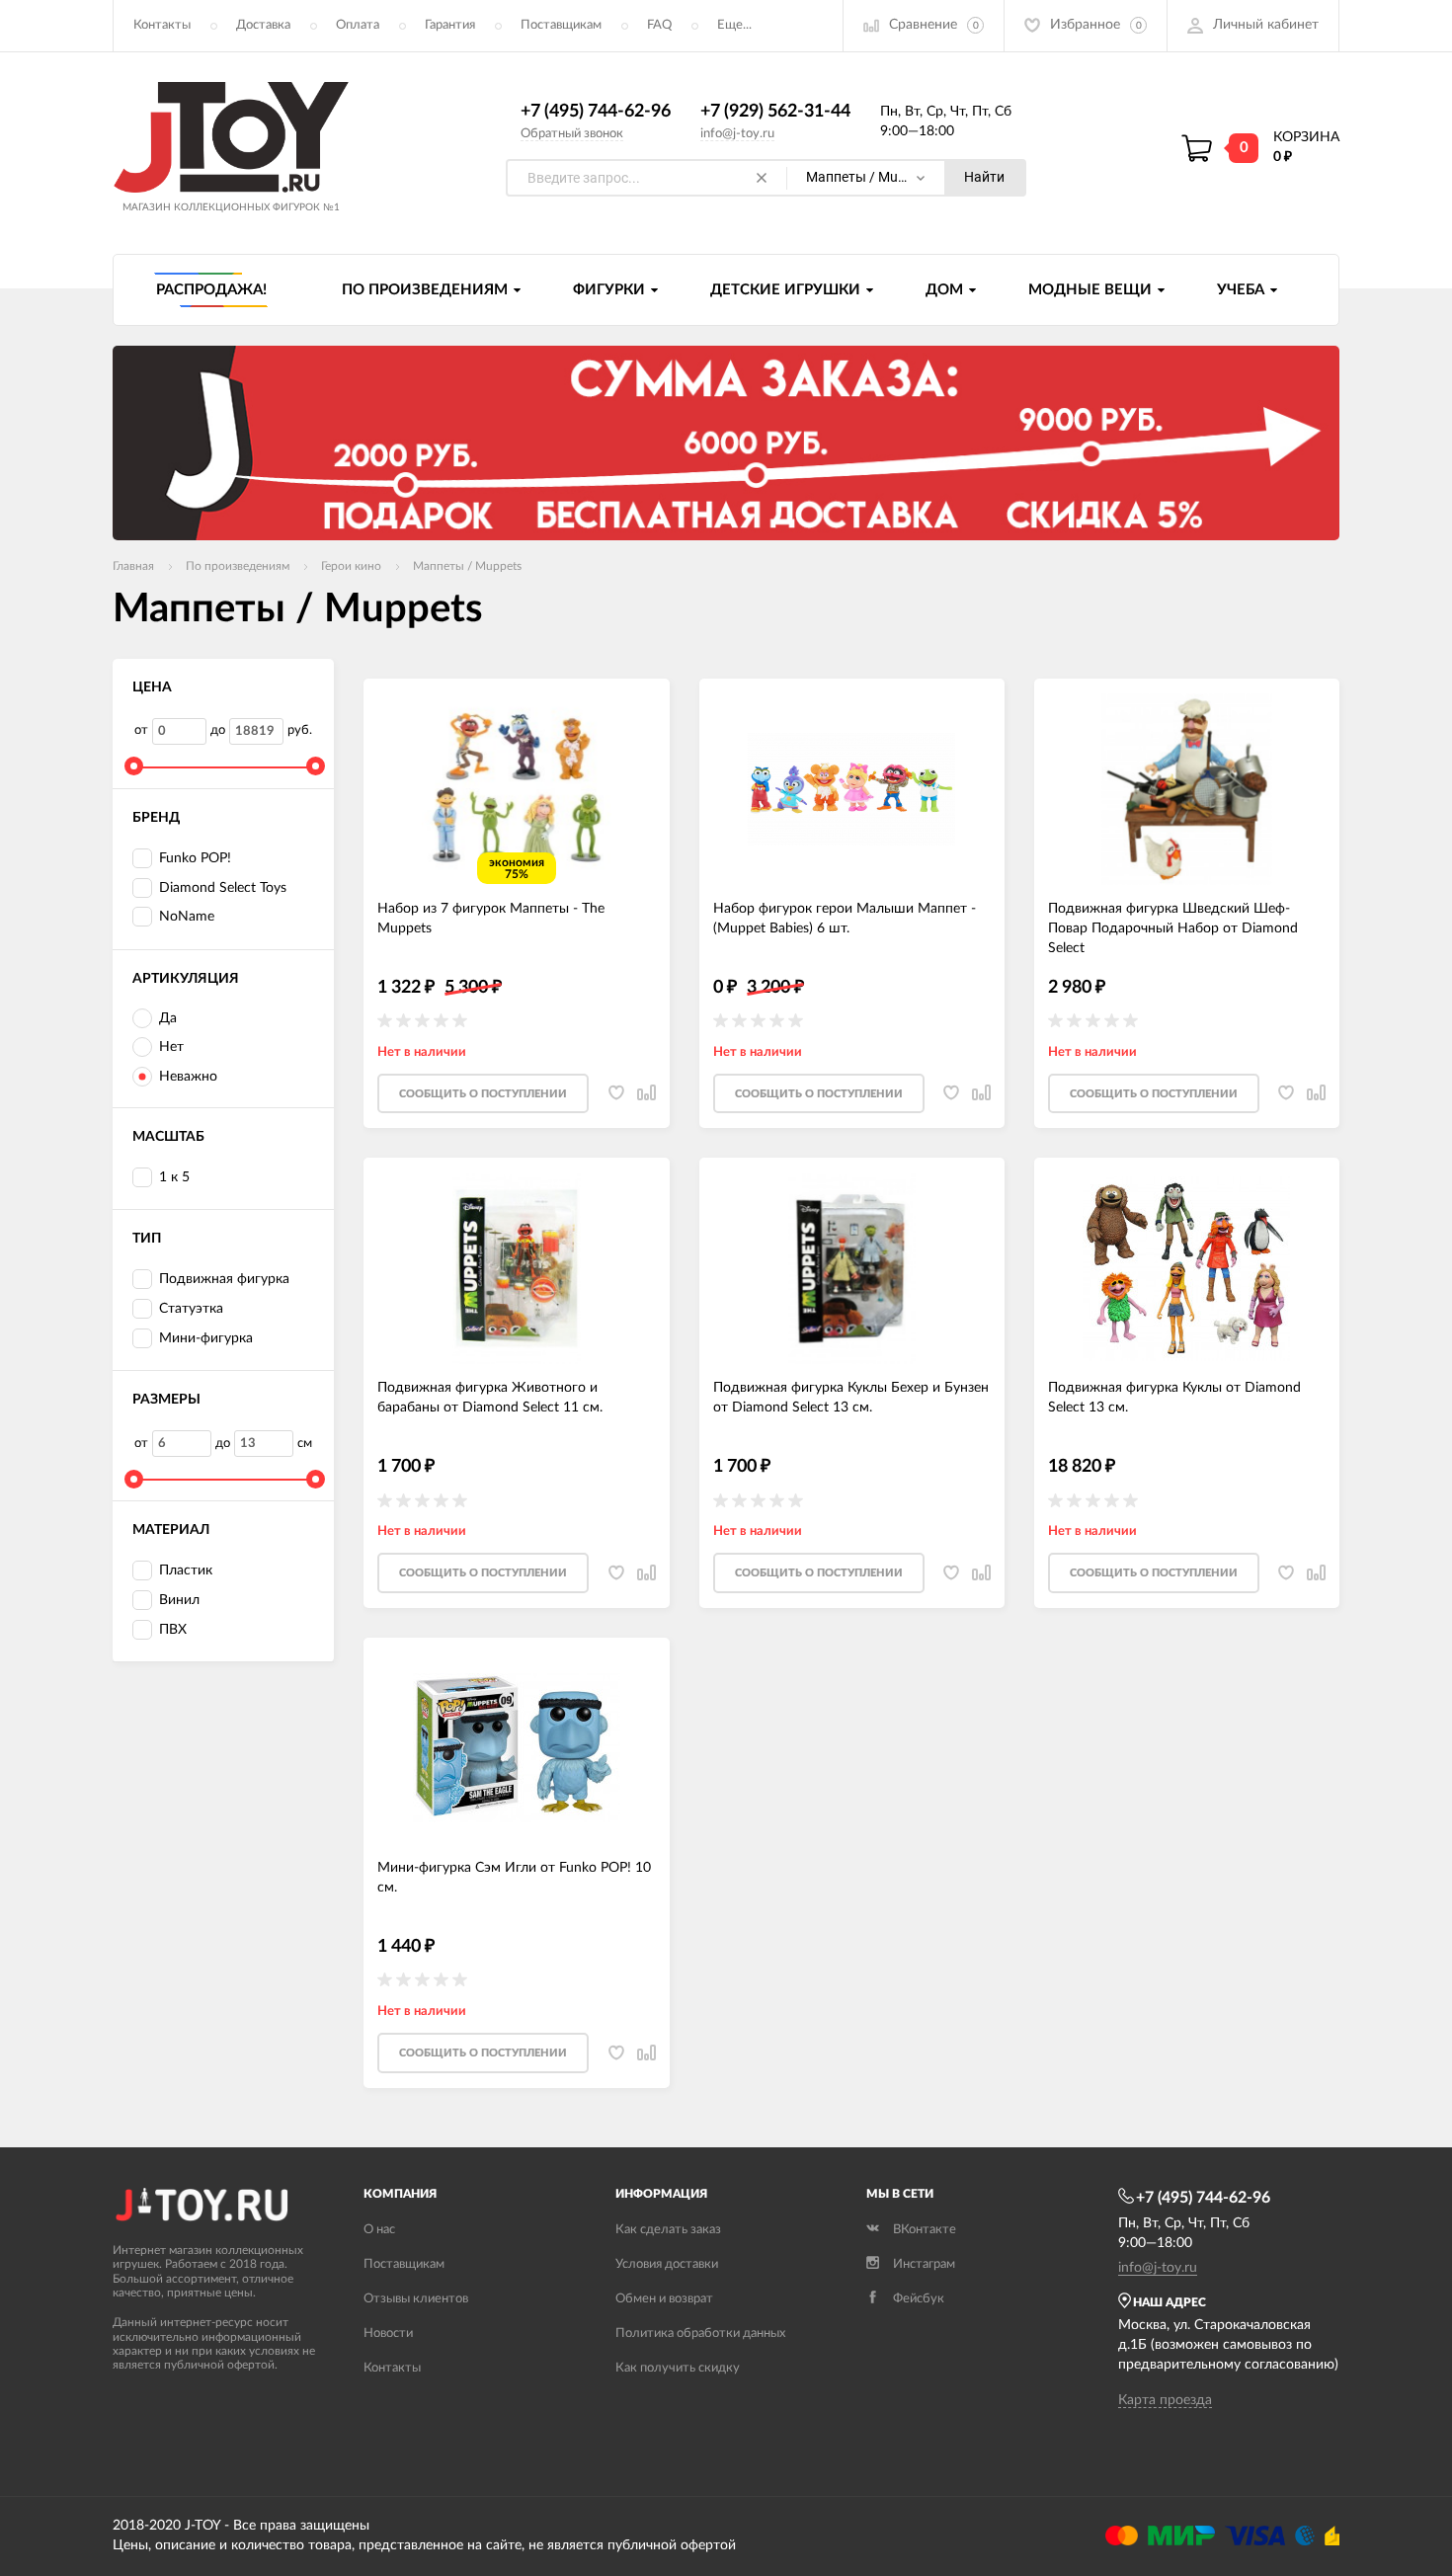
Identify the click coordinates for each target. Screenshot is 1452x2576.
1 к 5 (174, 1177)
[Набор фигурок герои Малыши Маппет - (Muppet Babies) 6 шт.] (852, 789)
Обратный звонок (572, 134)
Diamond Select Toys (223, 888)
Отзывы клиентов (416, 2299)
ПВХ (173, 1630)
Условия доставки (667, 2264)
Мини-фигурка (206, 1338)
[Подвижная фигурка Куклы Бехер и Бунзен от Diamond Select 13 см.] (852, 1268)
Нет (171, 1047)
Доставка (263, 25)
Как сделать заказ (668, 2230)
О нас (379, 2230)
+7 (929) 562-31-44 (775, 112)
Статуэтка (191, 1309)
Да (168, 1018)
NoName (187, 917)
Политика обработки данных (700, 2334)
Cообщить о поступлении (483, 1094)
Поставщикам (561, 25)
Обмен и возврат (664, 2299)
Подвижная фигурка (224, 1279)
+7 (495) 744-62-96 (596, 112)
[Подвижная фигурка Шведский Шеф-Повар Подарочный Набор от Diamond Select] (1187, 789)
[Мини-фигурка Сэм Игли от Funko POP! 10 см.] (516, 1748)
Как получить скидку (678, 2368)
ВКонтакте (925, 2230)
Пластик (186, 1570)
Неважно (188, 1077)
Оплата (358, 25)
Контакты (162, 25)
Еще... (734, 25)
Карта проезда (1165, 2400)
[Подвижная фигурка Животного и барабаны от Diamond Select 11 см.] (516, 1268)
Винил (179, 1600)
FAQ (659, 25)
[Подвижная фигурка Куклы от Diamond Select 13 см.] (1187, 1268)
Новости (388, 2334)
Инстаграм (924, 2264)
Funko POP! (195, 858)
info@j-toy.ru (737, 134)
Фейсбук (919, 2299)
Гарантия (450, 25)
